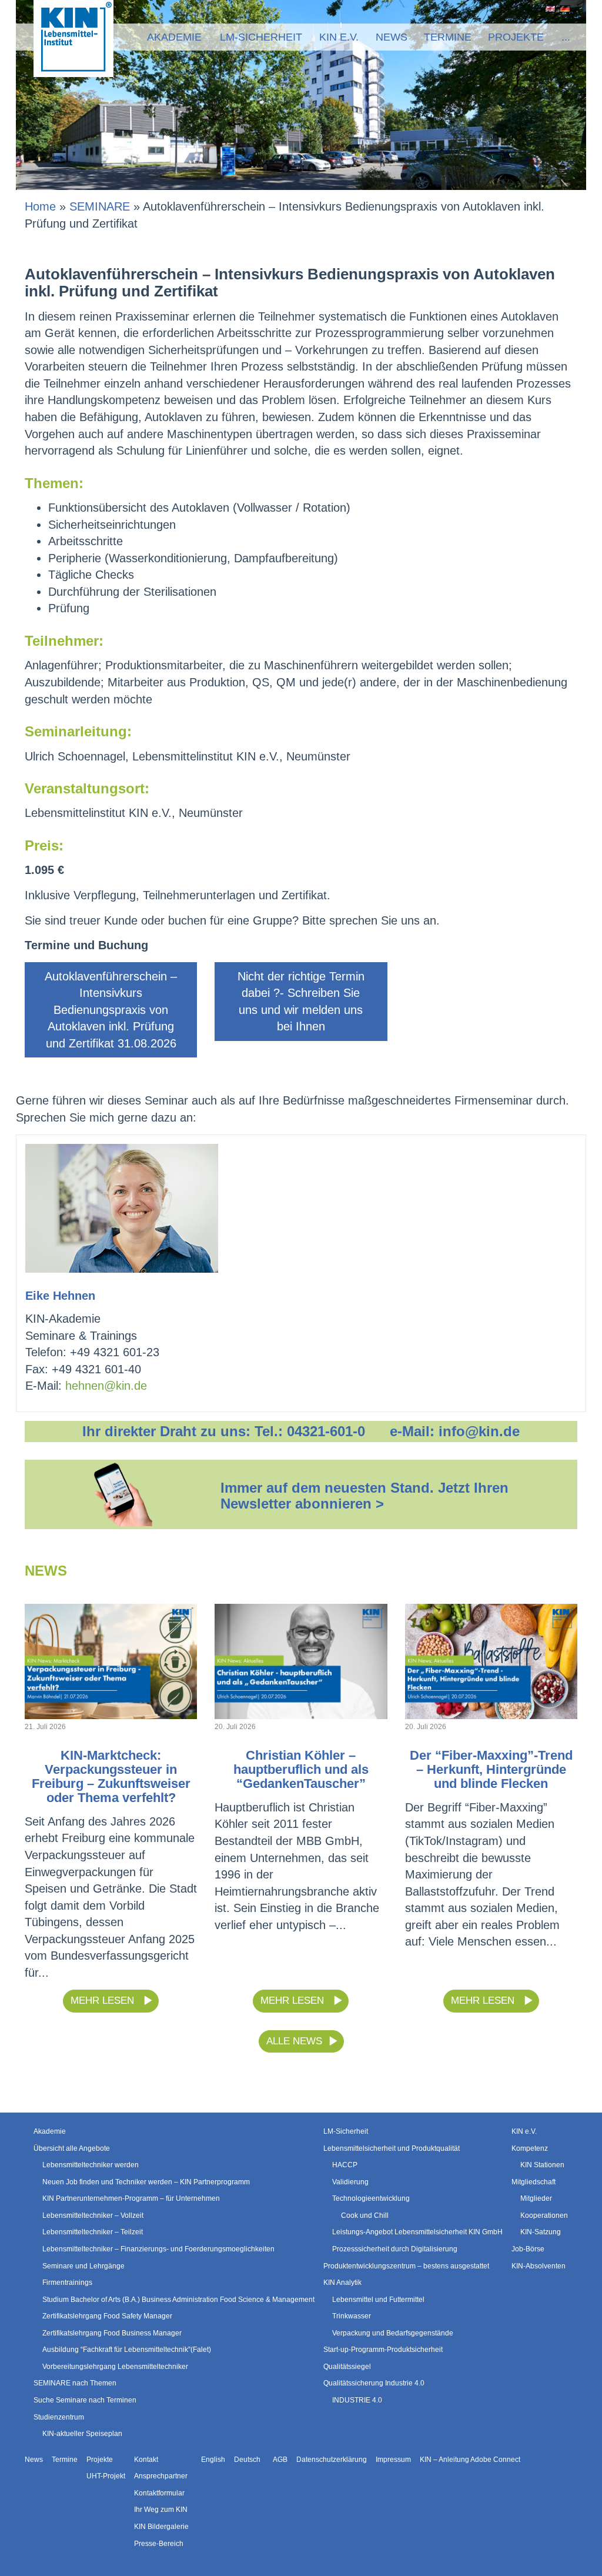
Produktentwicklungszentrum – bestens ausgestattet (406, 2266)
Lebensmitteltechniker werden (91, 2165)
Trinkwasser (352, 2316)
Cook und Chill (365, 2215)
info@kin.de (479, 1431)
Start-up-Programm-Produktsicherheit (383, 2350)
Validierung (350, 2182)
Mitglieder (536, 2198)
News (392, 37)
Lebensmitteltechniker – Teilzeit (93, 2232)
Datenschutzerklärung (332, 2460)
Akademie (174, 37)
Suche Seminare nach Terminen (85, 2400)
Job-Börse (528, 2249)
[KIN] (73, 38)
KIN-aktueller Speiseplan (82, 2434)
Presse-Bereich (159, 2544)
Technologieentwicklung (371, 2198)
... (566, 37)
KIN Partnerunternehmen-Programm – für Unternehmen (131, 2198)
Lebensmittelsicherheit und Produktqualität (392, 2148)
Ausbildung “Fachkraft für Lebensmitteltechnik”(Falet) (127, 2350)
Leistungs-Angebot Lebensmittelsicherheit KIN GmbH (417, 2232)
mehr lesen (104, 2001)
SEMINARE (100, 206)
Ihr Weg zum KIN (161, 2510)
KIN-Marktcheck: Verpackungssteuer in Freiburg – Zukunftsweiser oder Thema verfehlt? (111, 1776)
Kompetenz (530, 2148)
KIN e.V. (339, 37)
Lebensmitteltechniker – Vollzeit (93, 2215)
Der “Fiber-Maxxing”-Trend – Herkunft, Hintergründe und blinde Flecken (491, 1769)
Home (40, 206)
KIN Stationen (542, 2165)
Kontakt (146, 2460)
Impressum (393, 2460)
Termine (448, 37)
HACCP (345, 2165)
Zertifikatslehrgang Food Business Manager (112, 2333)
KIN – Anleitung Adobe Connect (470, 2460)
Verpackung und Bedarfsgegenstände (393, 2333)
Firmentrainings (67, 2283)
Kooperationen (544, 2215)
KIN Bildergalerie (161, 2527)
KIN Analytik (342, 2283)
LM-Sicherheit (261, 37)
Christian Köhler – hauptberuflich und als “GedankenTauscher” (301, 1769)
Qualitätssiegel (347, 2367)
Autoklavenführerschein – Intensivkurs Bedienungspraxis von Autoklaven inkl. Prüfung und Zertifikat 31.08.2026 (111, 1010)
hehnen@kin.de (106, 1386)
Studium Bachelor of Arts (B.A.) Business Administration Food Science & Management (178, 2300)
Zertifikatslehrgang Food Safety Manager (107, 2316)
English (548, 9)
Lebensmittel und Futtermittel (378, 2300)
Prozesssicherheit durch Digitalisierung (395, 2249)
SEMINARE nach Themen (75, 2384)
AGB (280, 2460)
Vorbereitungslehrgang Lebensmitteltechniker (115, 2367)
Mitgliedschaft (534, 2182)
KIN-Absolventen (539, 2266)
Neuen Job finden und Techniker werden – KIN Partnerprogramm (146, 2182)
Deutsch (563, 9)
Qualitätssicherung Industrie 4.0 (374, 2384)
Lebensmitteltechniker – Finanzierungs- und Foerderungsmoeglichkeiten (158, 2249)
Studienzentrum (59, 2417)
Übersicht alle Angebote (72, 2148)
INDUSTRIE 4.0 (357, 2400)
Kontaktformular (159, 2493)
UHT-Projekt (106, 2476)
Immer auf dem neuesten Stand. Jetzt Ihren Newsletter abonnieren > (364, 1495)
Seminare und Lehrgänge (83, 2266)
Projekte (516, 37)
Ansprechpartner (161, 2476)
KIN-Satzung (541, 2232)
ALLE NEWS (294, 2041)
